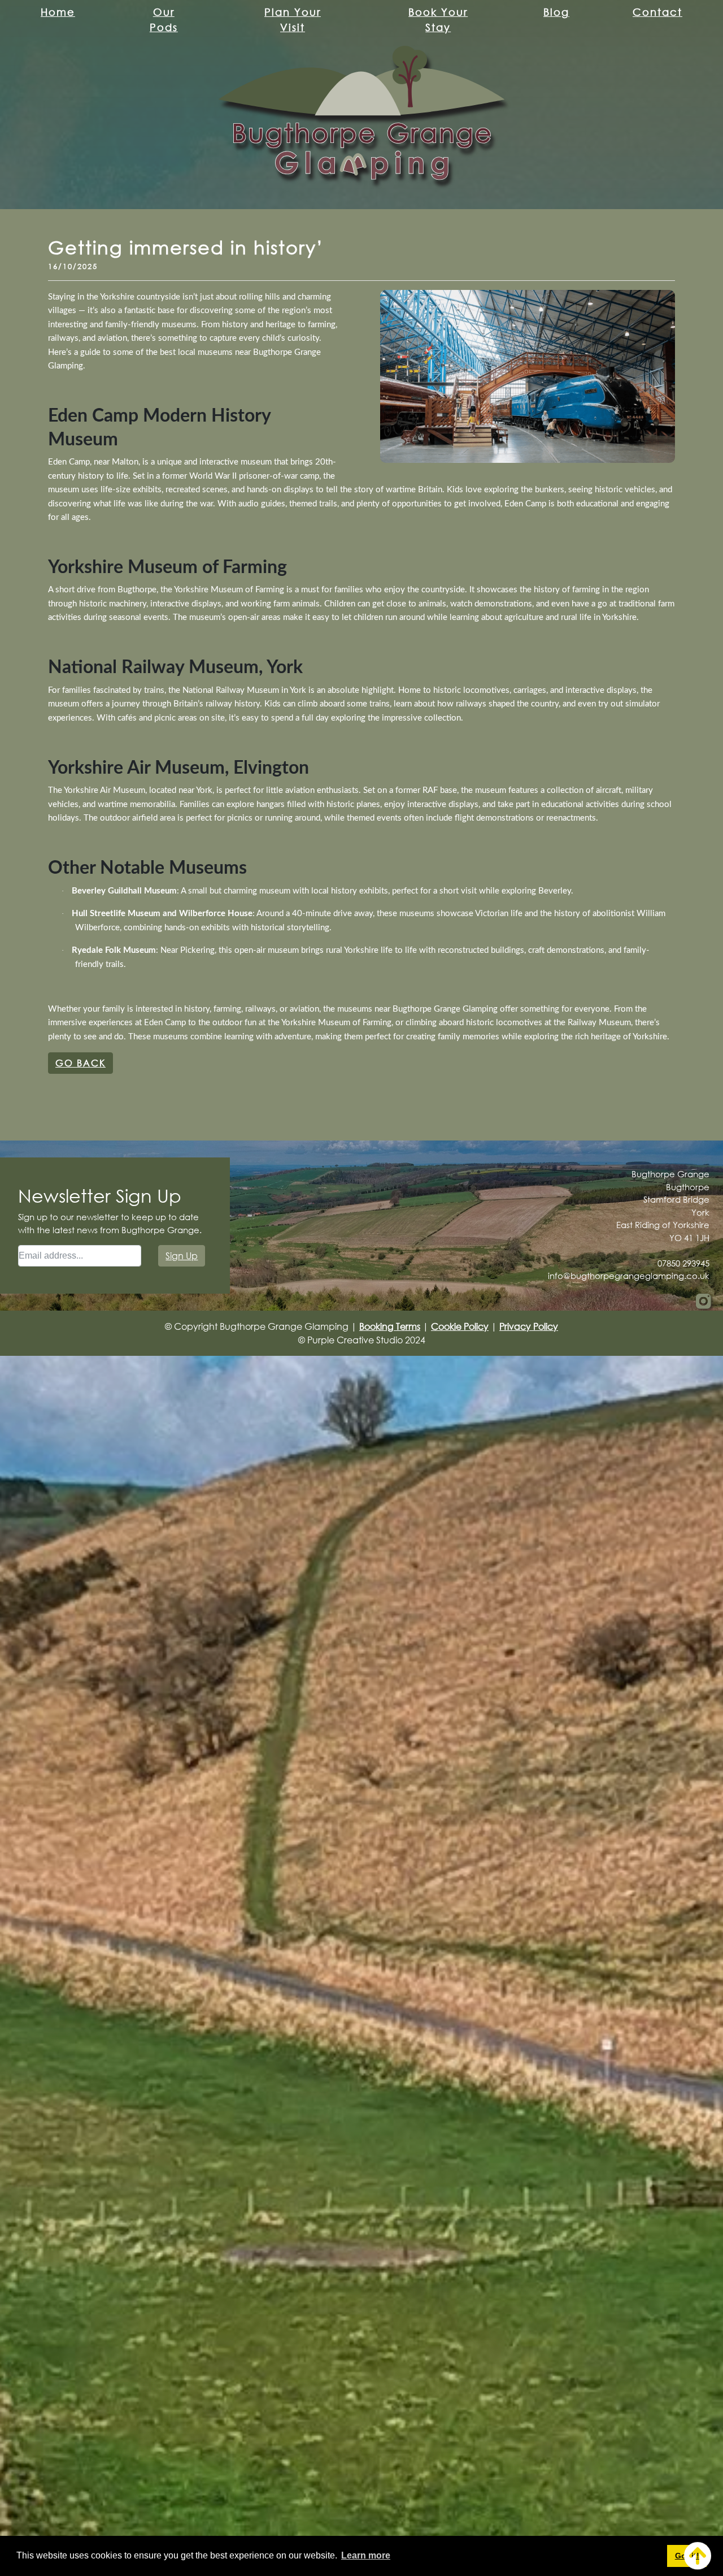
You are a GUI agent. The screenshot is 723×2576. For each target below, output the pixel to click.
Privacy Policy (529, 1326)
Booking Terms (390, 1326)
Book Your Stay (438, 19)
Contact (657, 12)
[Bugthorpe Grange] (361, 113)
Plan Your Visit (293, 19)
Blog (556, 12)
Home (58, 12)
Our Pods (164, 19)
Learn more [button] (366, 2555)
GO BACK (80, 1063)
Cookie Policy (460, 1326)
